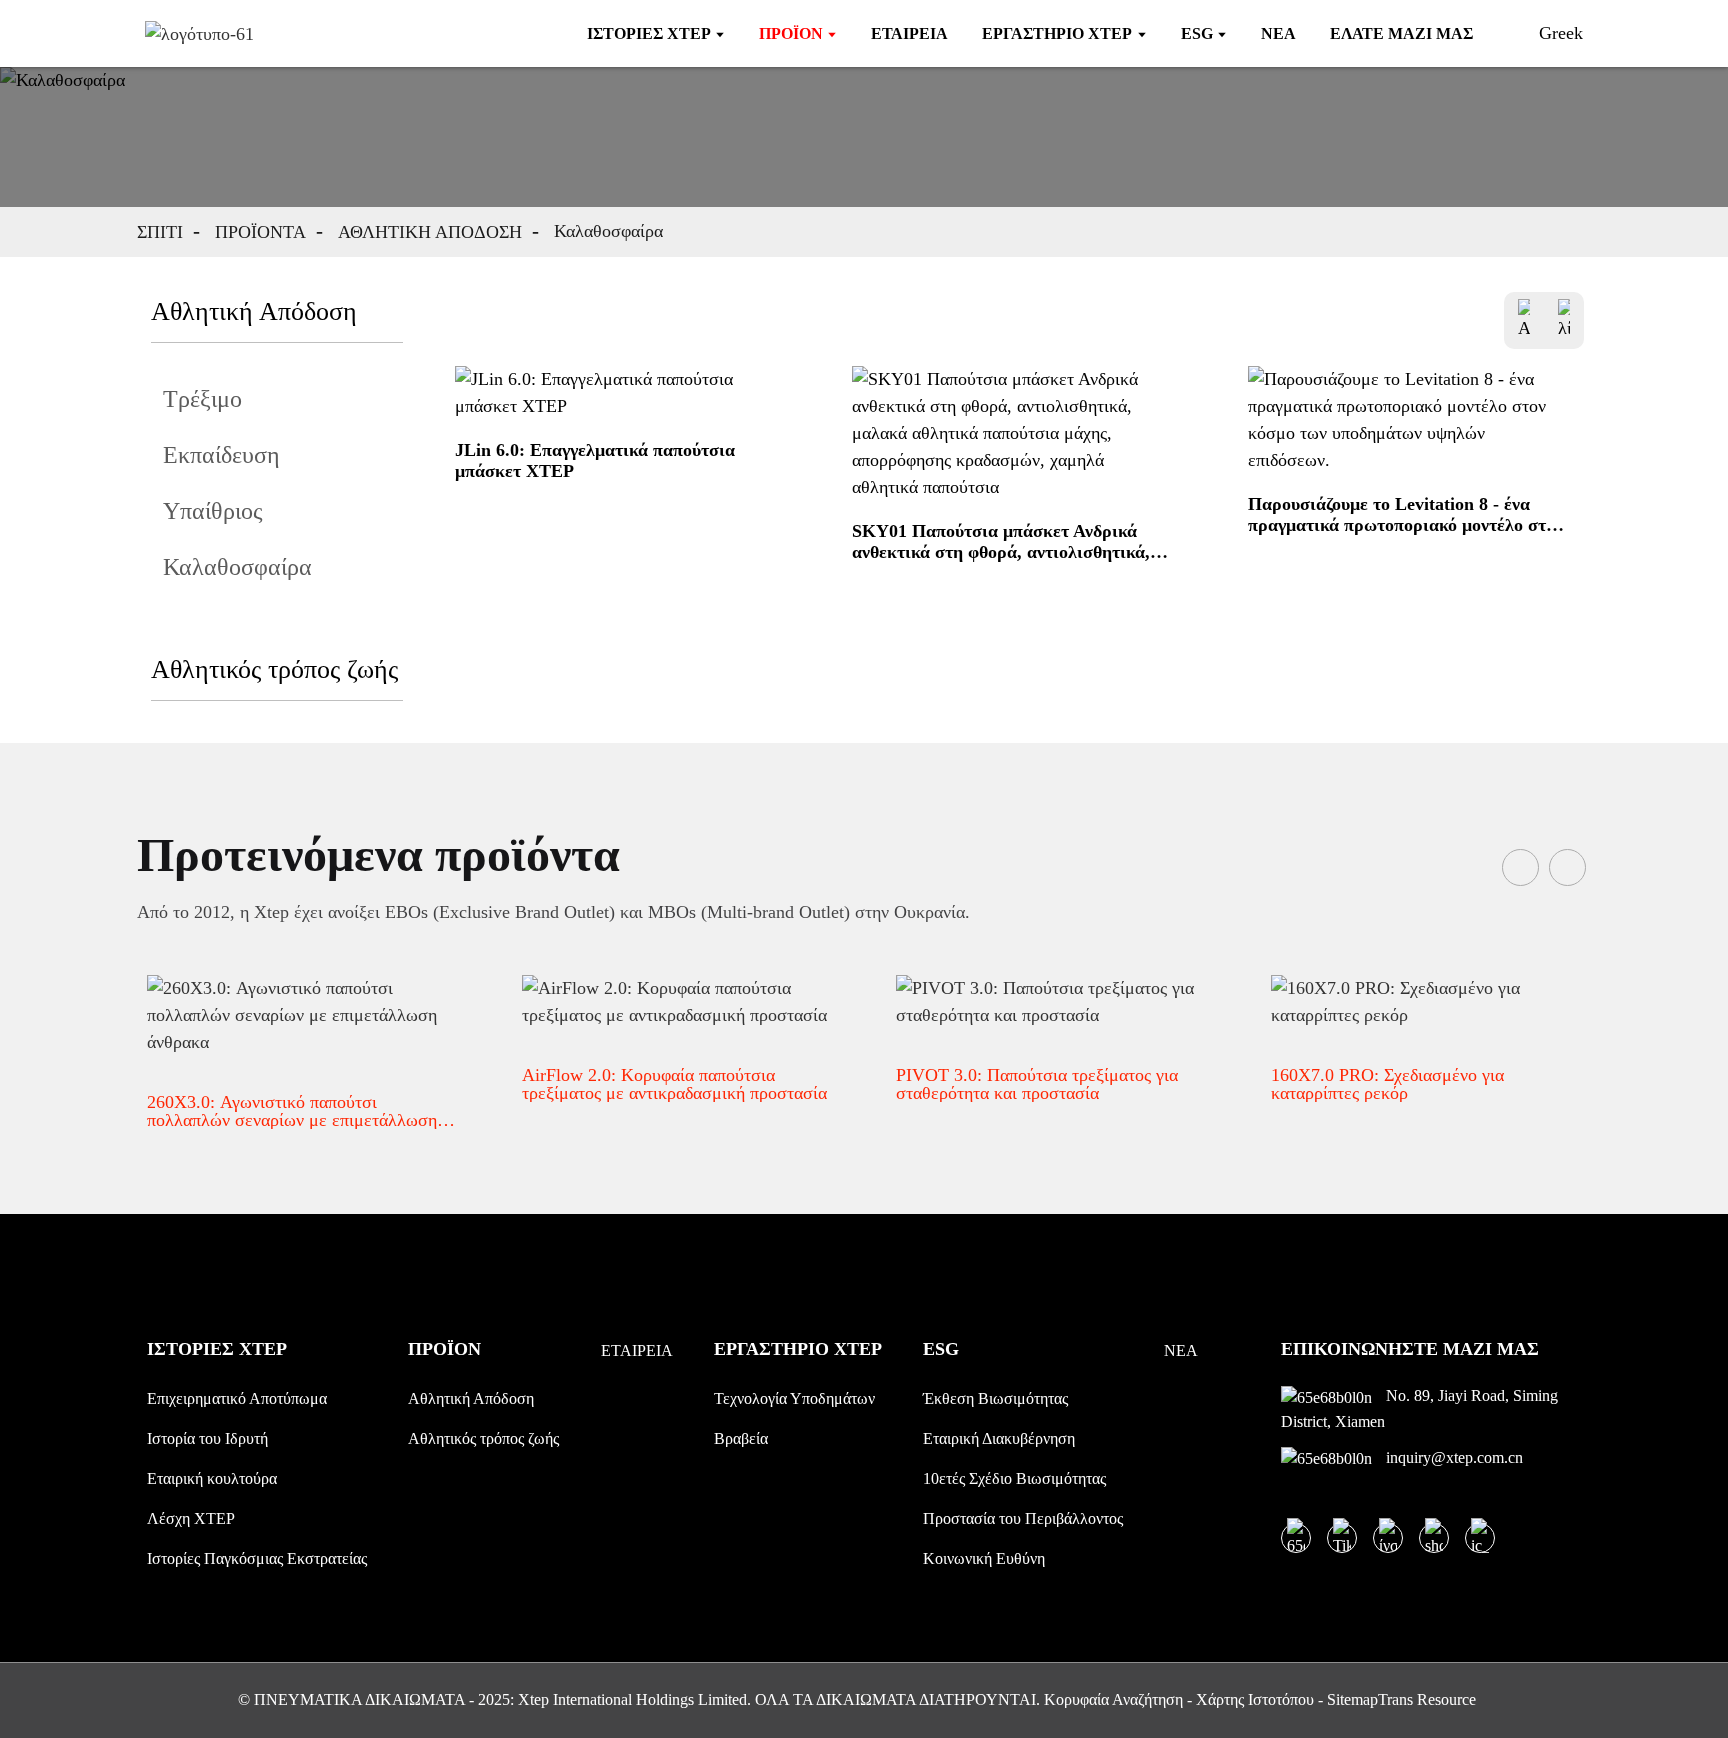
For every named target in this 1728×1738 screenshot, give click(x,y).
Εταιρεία (637, 1350)
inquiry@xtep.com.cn (1452, 1457)
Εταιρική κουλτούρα (212, 1478)
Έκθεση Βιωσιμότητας (995, 1398)
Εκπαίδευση (221, 455)
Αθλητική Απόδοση (430, 232)
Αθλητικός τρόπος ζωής (274, 669)
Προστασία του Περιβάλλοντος (1023, 1518)
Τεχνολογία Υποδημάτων (794, 1398)
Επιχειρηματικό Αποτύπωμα (237, 1398)
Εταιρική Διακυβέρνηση (999, 1438)
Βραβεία (741, 1438)
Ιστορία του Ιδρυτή (207, 1438)
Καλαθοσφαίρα (608, 231)
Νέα (1181, 1350)
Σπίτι (160, 232)
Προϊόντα (260, 232)
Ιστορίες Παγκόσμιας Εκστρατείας (257, 1558)
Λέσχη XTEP (191, 1518)
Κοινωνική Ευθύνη (984, 1558)
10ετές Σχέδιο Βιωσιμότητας (1014, 1478)
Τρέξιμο (202, 399)
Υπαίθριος (213, 511)
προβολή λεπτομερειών (514, 531)
